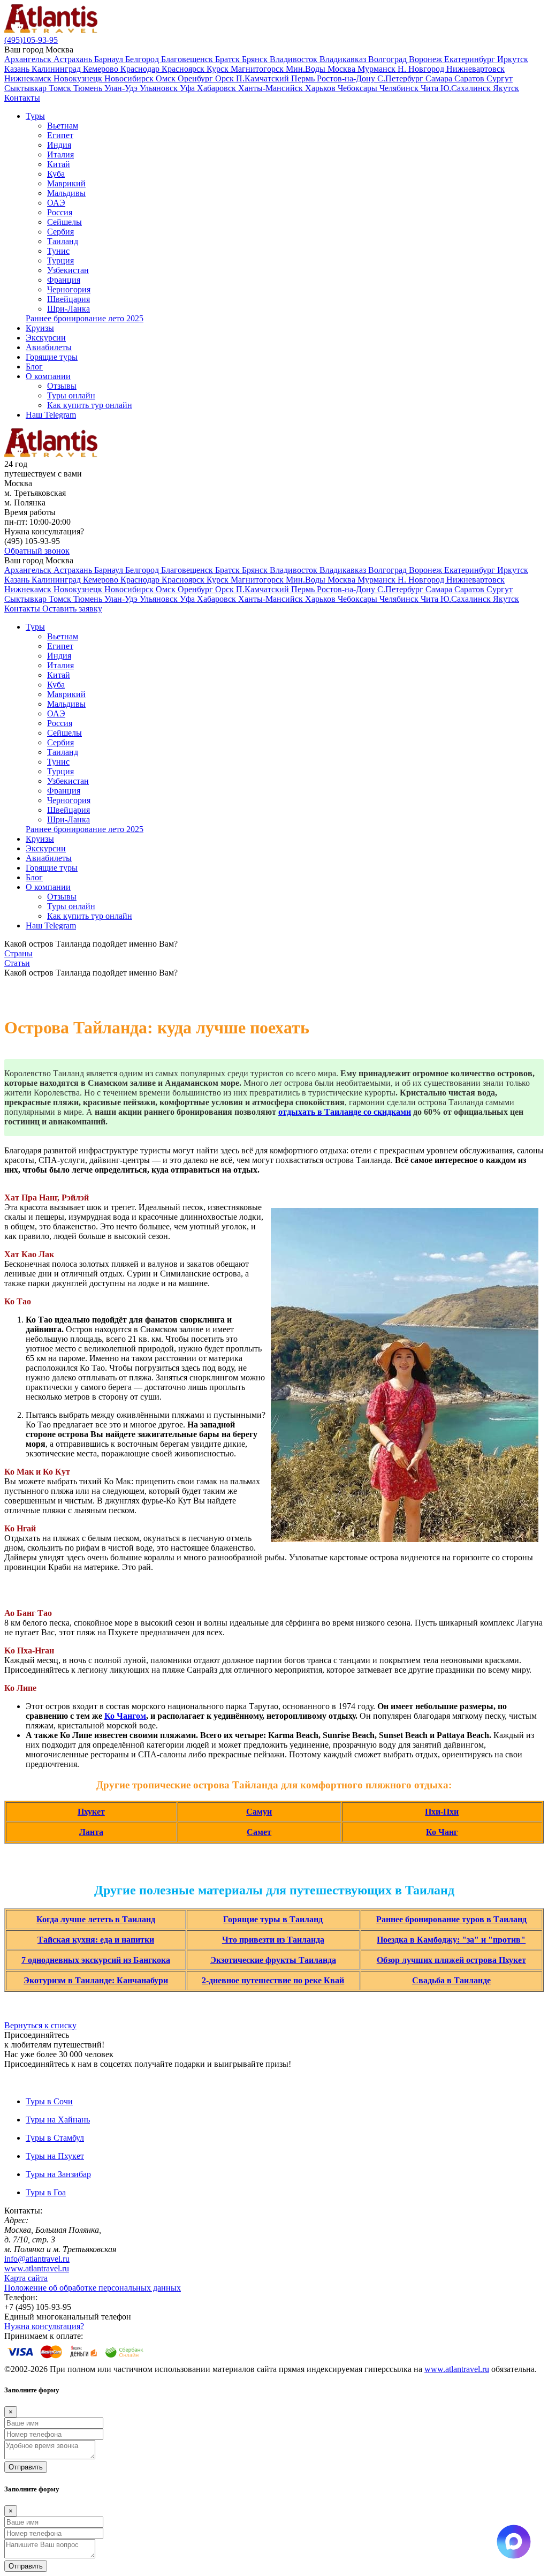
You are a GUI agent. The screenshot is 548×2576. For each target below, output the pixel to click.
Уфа (188, 88)
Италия (60, 154)
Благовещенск (188, 59)
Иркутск (513, 59)
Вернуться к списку (40, 2025)
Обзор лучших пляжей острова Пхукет (451, 1960)
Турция (60, 260)
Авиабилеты (49, 347)
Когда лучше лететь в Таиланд (96, 1919)
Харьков (321, 88)
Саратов (470, 78)
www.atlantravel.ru (37, 2268)
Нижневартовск (475, 69)
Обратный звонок (37, 551)
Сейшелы (64, 222)
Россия (60, 212)
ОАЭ (56, 203)
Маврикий (66, 183)
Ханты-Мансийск (272, 88)
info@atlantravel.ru (37, 2259)
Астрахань (74, 59)
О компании (48, 376)
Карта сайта (26, 2278)
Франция (64, 280)
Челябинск (400, 88)
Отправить (26, 2467)
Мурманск (378, 69)
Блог (34, 367)
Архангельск (29, 59)
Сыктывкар (26, 88)
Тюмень (89, 88)
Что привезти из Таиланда (273, 1940)
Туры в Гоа (46, 2192)
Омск (167, 78)
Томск (61, 88)
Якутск (506, 88)
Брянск (256, 59)
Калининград (57, 69)
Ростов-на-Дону (347, 78)
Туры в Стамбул (55, 2138)
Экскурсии (46, 338)
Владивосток (295, 59)
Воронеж (427, 59)
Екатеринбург (471, 59)
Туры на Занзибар (58, 2174)
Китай (59, 164)
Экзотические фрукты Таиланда (273, 1960)
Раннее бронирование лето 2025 (85, 318)
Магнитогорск (258, 69)
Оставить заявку (72, 609)
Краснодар (141, 69)
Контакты (22, 98)
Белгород (143, 59)
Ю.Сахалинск (467, 88)
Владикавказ (344, 59)
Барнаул (110, 59)
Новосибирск (130, 78)
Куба (56, 174)
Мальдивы (66, 193)
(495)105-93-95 (31, 40)
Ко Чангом (125, 1716)
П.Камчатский (264, 78)
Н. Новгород (422, 69)
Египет (60, 135)
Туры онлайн (71, 395)
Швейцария (68, 299)
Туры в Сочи (49, 2101)
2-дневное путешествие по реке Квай (273, 1980)
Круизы (40, 328)
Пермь (304, 78)
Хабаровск (218, 88)
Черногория (69, 289)
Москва (342, 69)
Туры (35, 116)
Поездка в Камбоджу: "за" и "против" (451, 1940)
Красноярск (184, 69)
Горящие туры (52, 357)
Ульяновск (160, 88)
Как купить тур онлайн (90, 405)
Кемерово (102, 69)
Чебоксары (359, 88)
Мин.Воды (307, 69)
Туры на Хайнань (58, 2120)
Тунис (58, 251)
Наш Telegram (51, 415)
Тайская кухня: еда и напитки (96, 1940)
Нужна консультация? (44, 2326)
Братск (229, 59)
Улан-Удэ (122, 88)
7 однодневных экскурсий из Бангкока (96, 1960)
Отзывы (62, 386)
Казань (18, 69)
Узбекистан (68, 270)
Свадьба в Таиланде (451, 1980)
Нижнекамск (29, 78)
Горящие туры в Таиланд (273, 1919)
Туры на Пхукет (55, 2156)
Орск (226, 78)
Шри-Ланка (68, 309)
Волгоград (389, 59)
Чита (431, 88)
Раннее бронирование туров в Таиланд (451, 1919)
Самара (440, 78)
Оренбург (196, 78)
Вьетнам (63, 126)
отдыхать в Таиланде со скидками (345, 1112)
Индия (59, 145)
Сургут (500, 78)
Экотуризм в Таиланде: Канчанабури (96, 1980)
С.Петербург (401, 78)
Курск (219, 69)
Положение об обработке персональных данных (93, 2288)
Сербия (60, 232)
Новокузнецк (79, 78)
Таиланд (63, 241)
